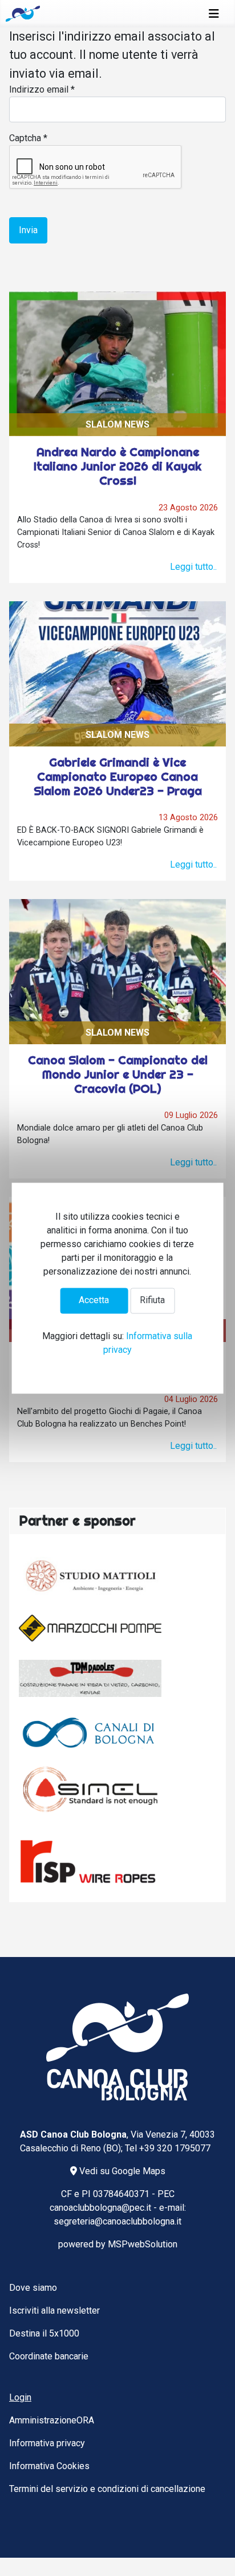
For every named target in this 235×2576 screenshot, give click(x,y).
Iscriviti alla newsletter (54, 2311)
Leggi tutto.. (193, 567)
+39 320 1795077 (175, 2148)
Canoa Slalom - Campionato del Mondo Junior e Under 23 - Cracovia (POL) (118, 1074)
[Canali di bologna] (90, 1732)
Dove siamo (33, 2288)
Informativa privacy (47, 2443)
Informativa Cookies (49, 2466)
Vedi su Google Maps (121, 2171)
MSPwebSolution (143, 2244)
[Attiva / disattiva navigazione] (214, 14)
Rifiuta (152, 1301)
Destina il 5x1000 (44, 2333)
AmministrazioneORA (52, 2420)
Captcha (28, 138)
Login (20, 2397)
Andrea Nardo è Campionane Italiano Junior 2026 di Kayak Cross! (117, 466)
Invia (28, 230)
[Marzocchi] (90, 1628)
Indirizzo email (42, 89)
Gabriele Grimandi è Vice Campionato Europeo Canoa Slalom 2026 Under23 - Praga (118, 776)
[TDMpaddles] (90, 1679)
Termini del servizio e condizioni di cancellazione (107, 2489)
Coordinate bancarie (49, 2356)
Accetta (94, 1301)
